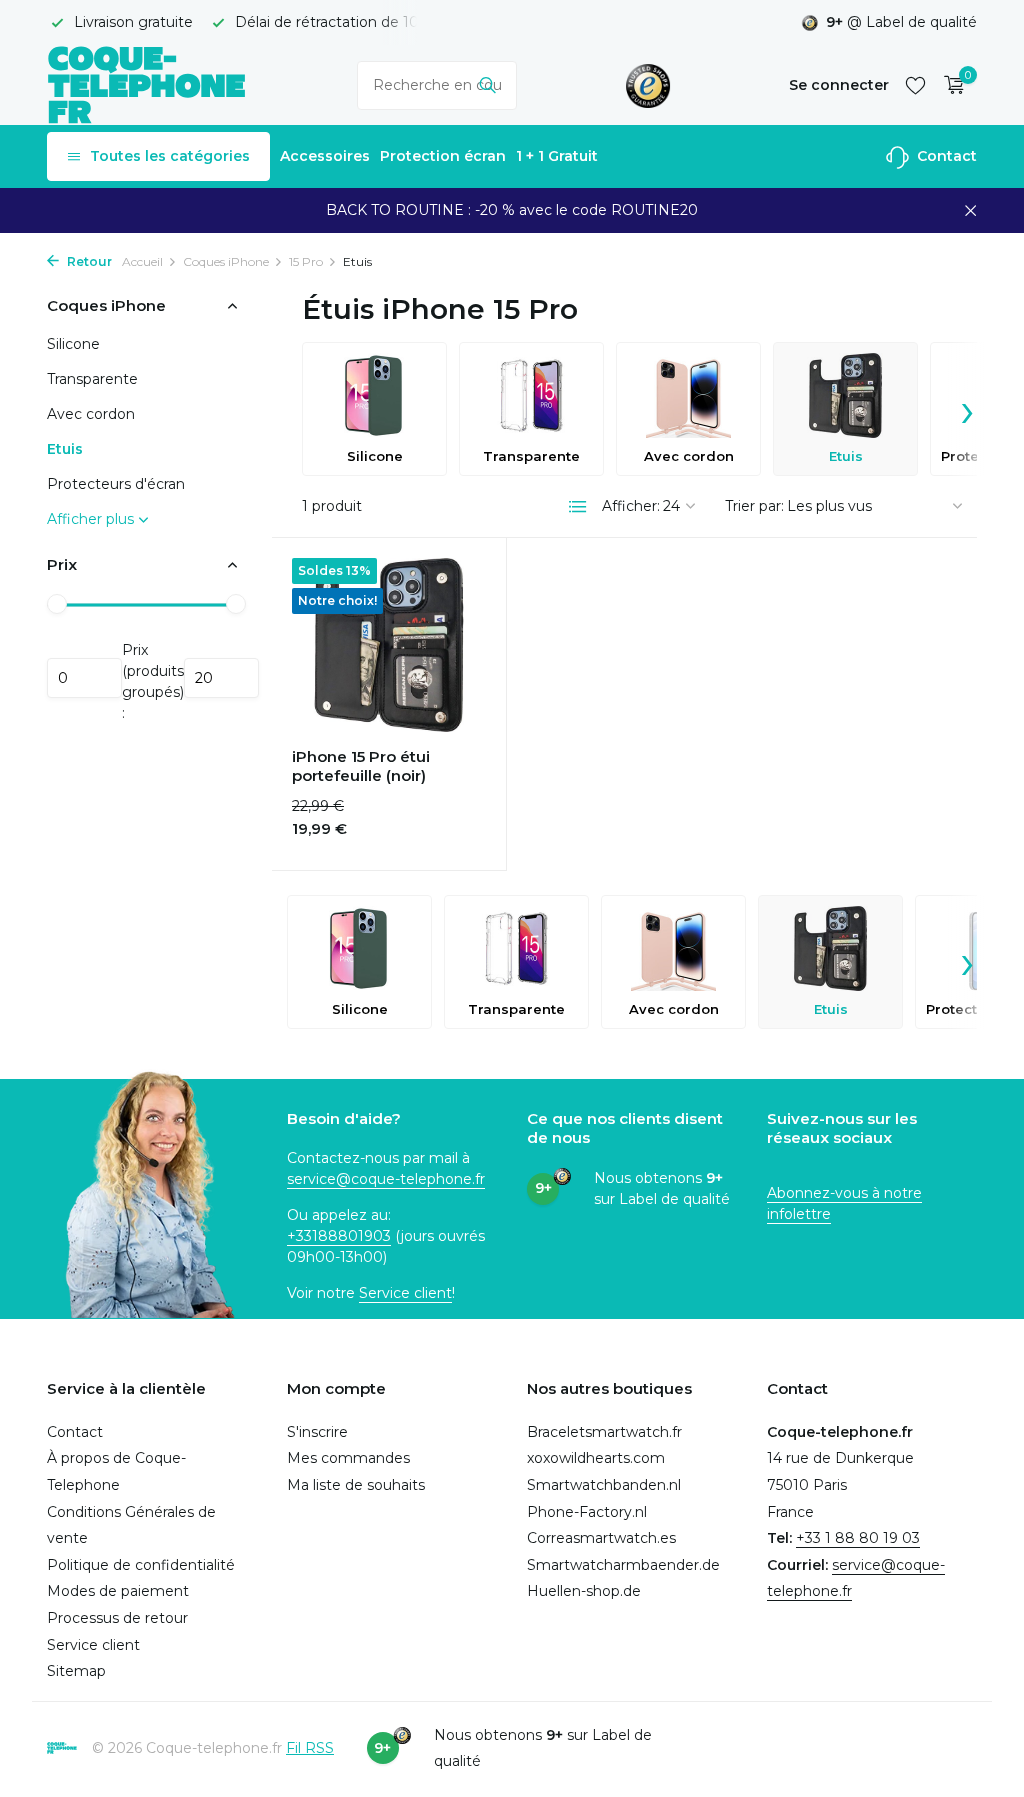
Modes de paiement (118, 1591)
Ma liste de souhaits (356, 1485)
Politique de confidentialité (141, 1565)
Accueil (142, 261)
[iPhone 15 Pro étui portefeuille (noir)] (389, 645)
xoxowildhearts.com (596, 1458)
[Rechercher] (487, 85)
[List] (578, 507)
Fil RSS (310, 1748)
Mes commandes (348, 1458)
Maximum (221, 678)
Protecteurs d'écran (116, 484)
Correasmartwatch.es (601, 1538)
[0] (949, 85)
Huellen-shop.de (584, 1591)
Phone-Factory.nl (587, 1512)
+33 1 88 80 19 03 (858, 1538)
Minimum (84, 678)
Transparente (92, 379)
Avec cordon (91, 414)
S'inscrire (317, 1432)
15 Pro (306, 261)
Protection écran (443, 156)
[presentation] (967, 409)
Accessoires (325, 156)
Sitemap (76, 1671)
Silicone (73, 344)
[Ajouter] (451, 830)
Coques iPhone (226, 261)
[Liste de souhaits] (915, 85)
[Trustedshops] (648, 85)
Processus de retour (117, 1618)
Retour (88, 261)
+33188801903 (339, 1236)
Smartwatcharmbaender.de (623, 1565)
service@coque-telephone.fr (386, 1179)
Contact (945, 156)
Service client (405, 1293)
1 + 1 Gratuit (557, 156)
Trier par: (754, 506)
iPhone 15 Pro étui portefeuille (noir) (361, 766)
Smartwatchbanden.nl (604, 1485)
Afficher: (631, 506)
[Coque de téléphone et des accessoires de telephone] (147, 84)
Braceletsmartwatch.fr (604, 1432)
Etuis (65, 449)
